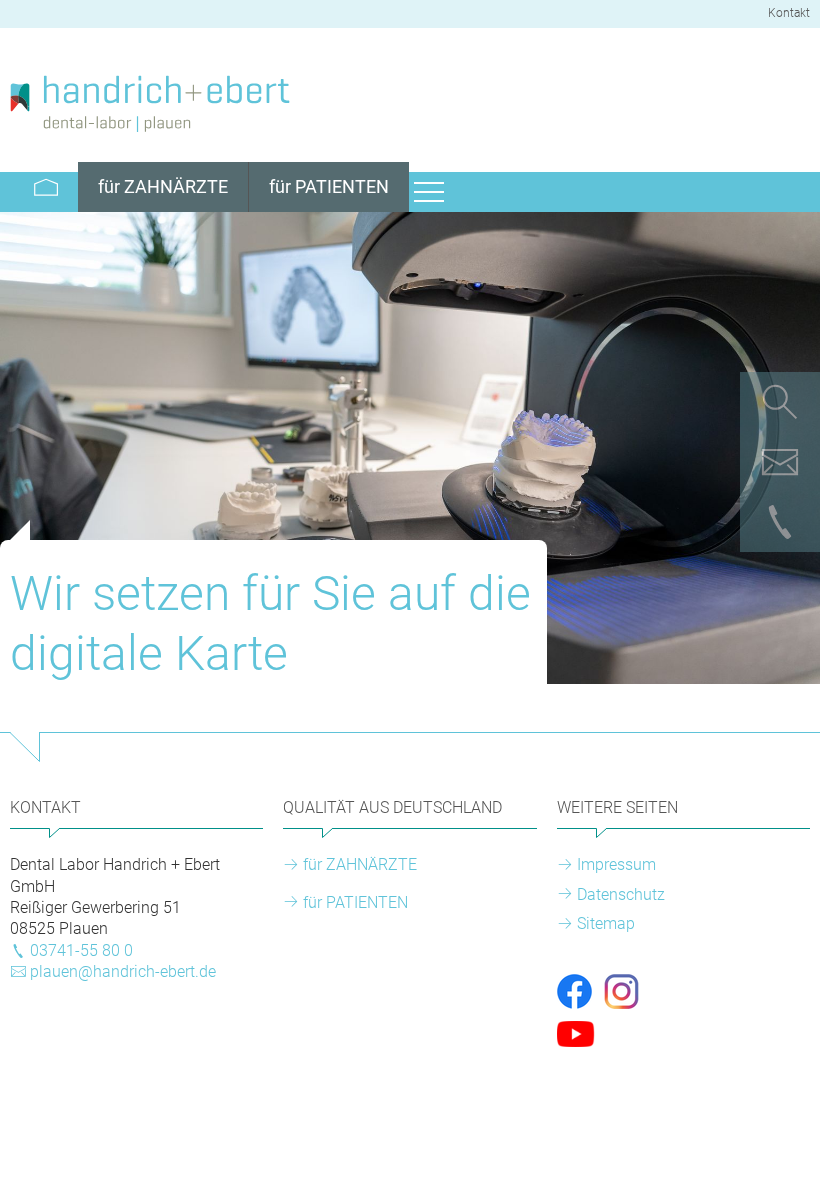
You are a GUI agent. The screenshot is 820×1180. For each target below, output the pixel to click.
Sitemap (606, 923)
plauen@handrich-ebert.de (123, 971)
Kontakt (789, 13)
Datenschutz (621, 894)
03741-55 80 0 (81, 950)
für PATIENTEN (355, 902)
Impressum (616, 864)
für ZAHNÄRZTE (360, 864)
